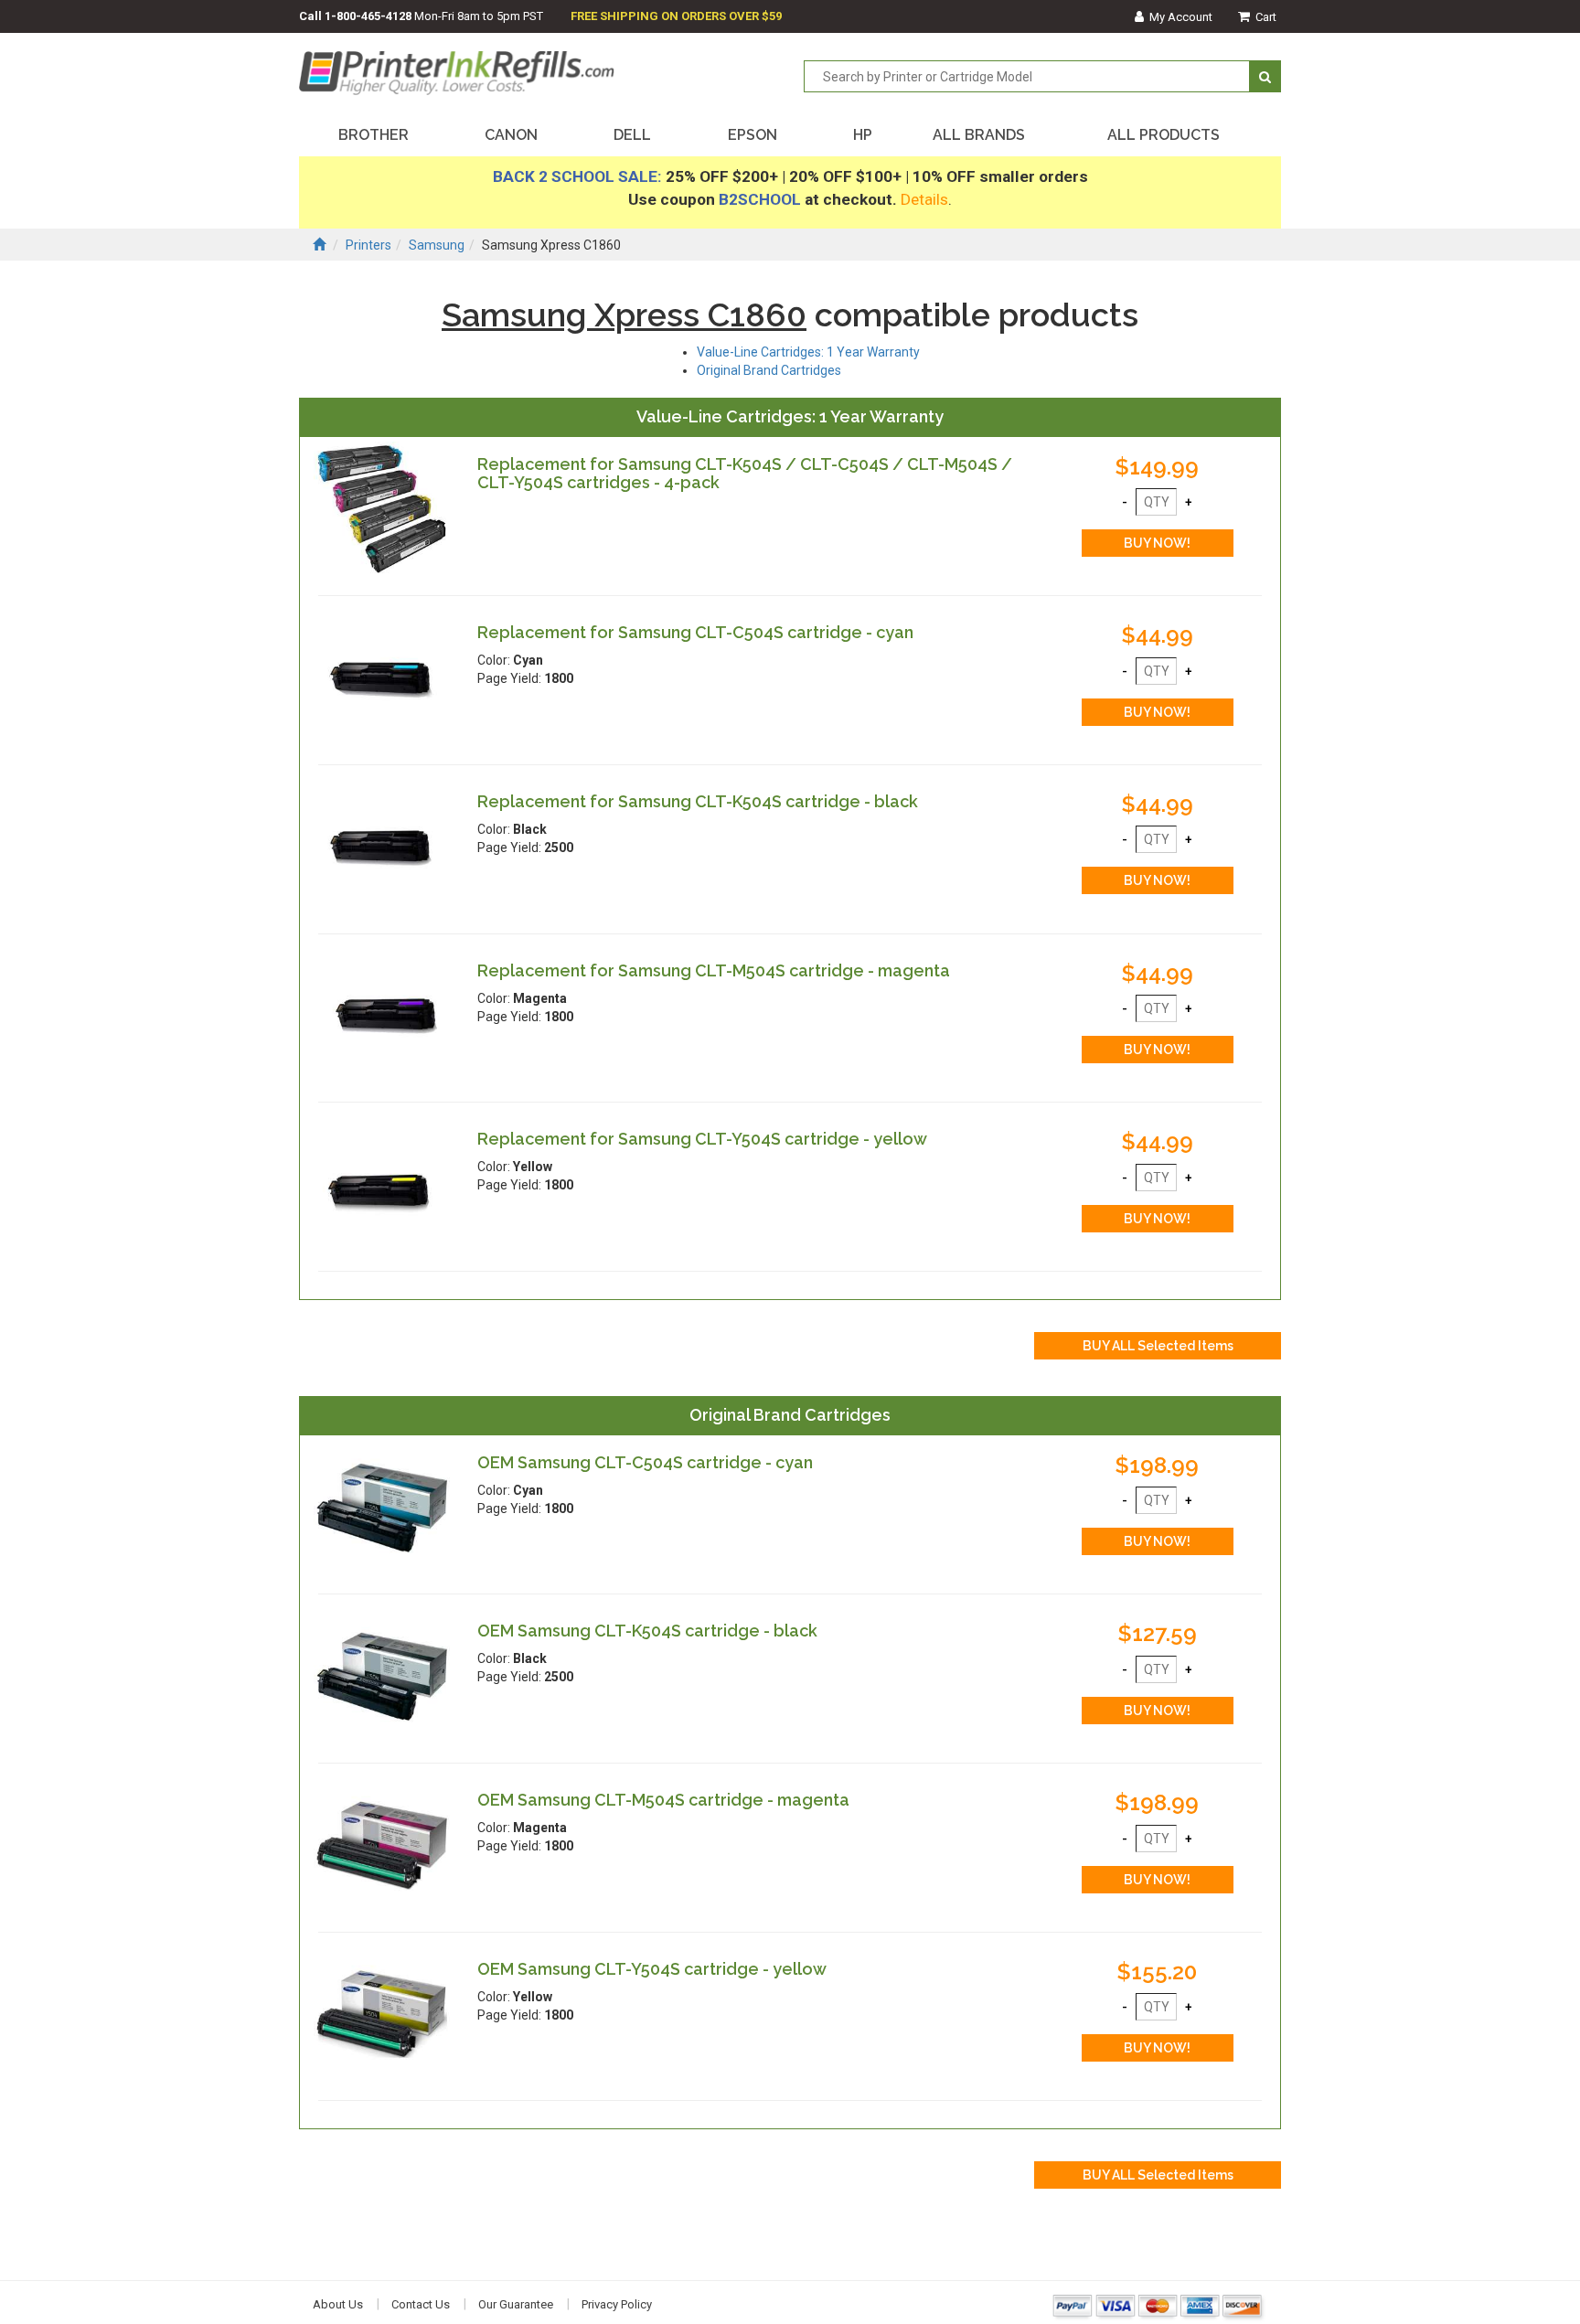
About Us (338, 2304)
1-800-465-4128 (368, 16)
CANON (511, 135)
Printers (368, 245)
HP (863, 135)
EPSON (753, 135)
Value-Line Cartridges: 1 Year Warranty (808, 352)
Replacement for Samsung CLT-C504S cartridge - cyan (695, 632)
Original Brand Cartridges (769, 370)
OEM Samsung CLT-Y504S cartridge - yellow (652, 1969)
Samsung (437, 245)
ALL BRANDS (979, 135)
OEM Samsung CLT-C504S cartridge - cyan (645, 1462)
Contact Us (421, 2304)
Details (924, 199)
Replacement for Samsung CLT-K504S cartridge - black (698, 801)
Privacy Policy (617, 2304)
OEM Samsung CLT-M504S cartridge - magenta (663, 1800)
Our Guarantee (516, 2304)
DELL (632, 135)
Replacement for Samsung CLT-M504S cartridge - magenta (714, 970)
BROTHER (374, 135)
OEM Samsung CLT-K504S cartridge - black (647, 1631)
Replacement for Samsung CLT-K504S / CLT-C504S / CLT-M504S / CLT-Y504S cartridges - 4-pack (745, 473)
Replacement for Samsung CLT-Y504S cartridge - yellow (702, 1139)
